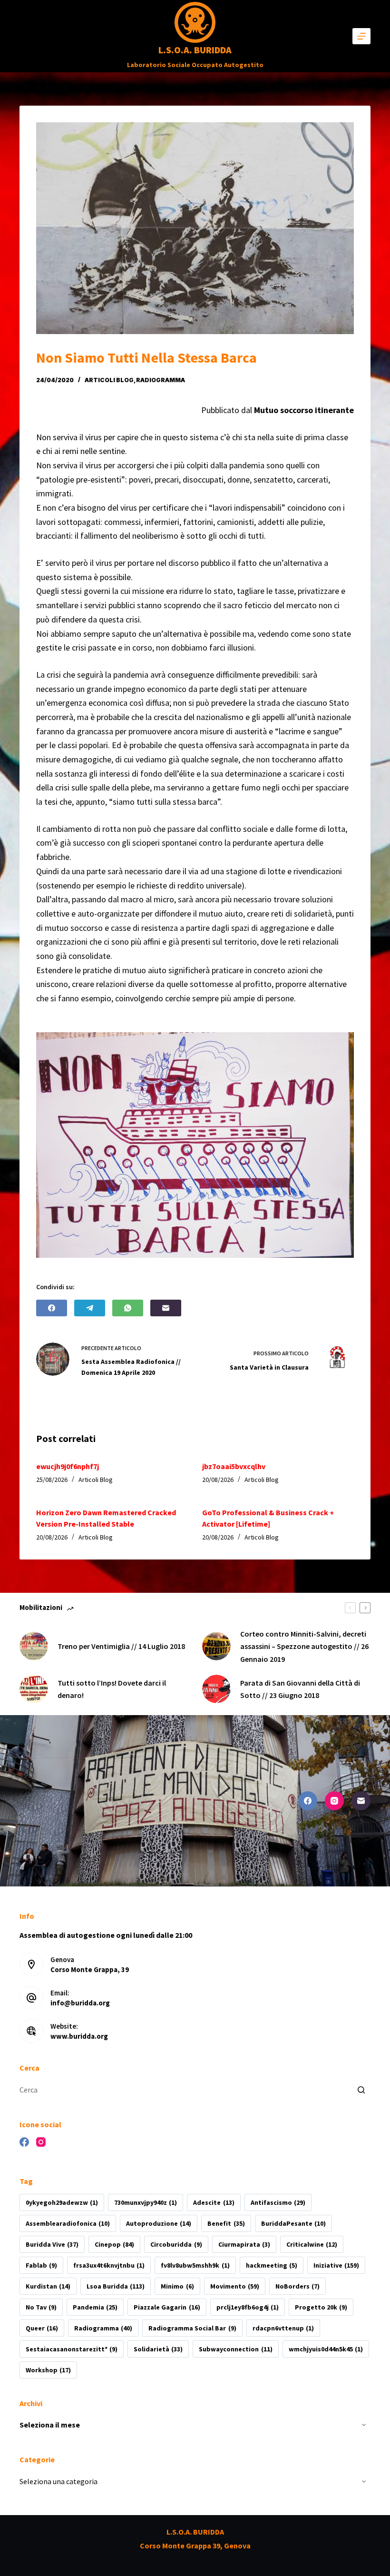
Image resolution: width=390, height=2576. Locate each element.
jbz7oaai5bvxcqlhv (234, 1466)
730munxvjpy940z (146, 2202)
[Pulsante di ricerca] (361, 2090)
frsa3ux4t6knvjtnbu (109, 2265)
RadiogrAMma (161, 380)
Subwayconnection (235, 2349)
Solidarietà (158, 2349)
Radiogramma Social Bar (192, 2328)
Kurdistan (48, 2286)
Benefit (226, 2223)
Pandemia (95, 2307)
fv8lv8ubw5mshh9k (195, 2265)
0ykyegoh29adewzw (62, 2202)
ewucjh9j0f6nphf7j (68, 1466)
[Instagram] (334, 1801)
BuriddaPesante (293, 2223)
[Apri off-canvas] (361, 36)
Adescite (214, 2202)
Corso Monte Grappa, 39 (90, 1969)
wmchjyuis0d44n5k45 (326, 2349)
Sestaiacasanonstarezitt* (72, 2349)
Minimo (177, 2286)
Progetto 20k (321, 2307)
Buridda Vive (52, 2244)
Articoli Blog (109, 380)
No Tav (41, 2307)
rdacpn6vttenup (283, 2328)
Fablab (41, 2265)
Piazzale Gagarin (167, 2307)
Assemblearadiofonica (68, 2223)
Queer (42, 2328)
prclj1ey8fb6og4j (248, 2307)
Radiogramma (103, 2328)
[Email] (166, 1308)
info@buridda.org (80, 2003)
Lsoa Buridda (116, 2286)
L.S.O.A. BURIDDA (195, 50)
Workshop (48, 2370)
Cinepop (114, 2244)
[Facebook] (52, 1308)
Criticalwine (312, 2244)
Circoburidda (176, 2244)
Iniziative (336, 2265)
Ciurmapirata (244, 2244)
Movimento (235, 2286)
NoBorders (297, 2286)
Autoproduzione (159, 2223)
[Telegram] (90, 1308)
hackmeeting (272, 2265)
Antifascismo (278, 2202)
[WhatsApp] (128, 1308)
